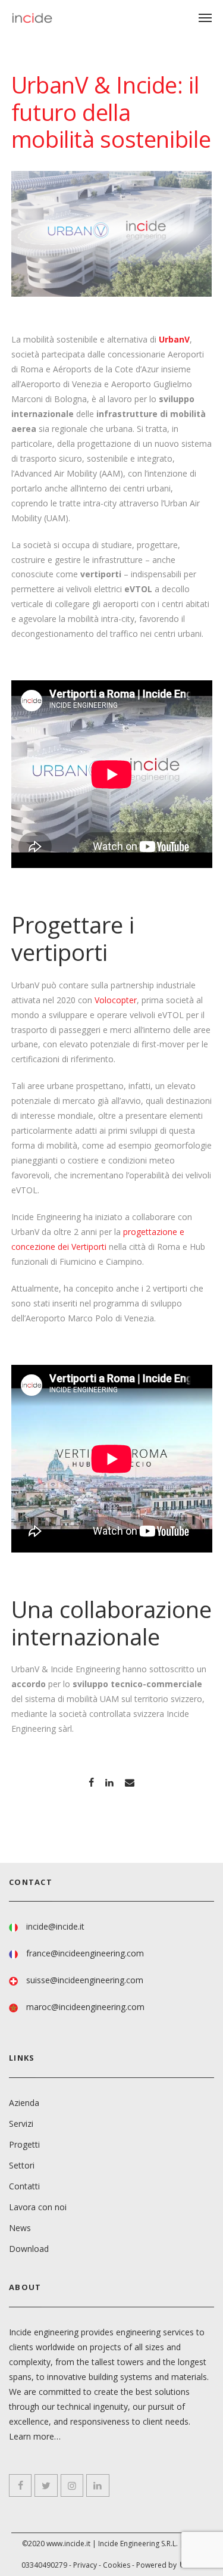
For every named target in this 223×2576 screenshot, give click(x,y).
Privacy (85, 2565)
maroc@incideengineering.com (85, 2007)
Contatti (24, 2186)
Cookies (117, 2565)
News (20, 2228)
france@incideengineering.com (85, 1953)
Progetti (24, 2144)
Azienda (24, 2103)
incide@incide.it (55, 1926)
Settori (22, 2165)
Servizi (21, 2124)
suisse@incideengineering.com (85, 1980)
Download (29, 2249)
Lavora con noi (38, 2207)
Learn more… (35, 2436)
